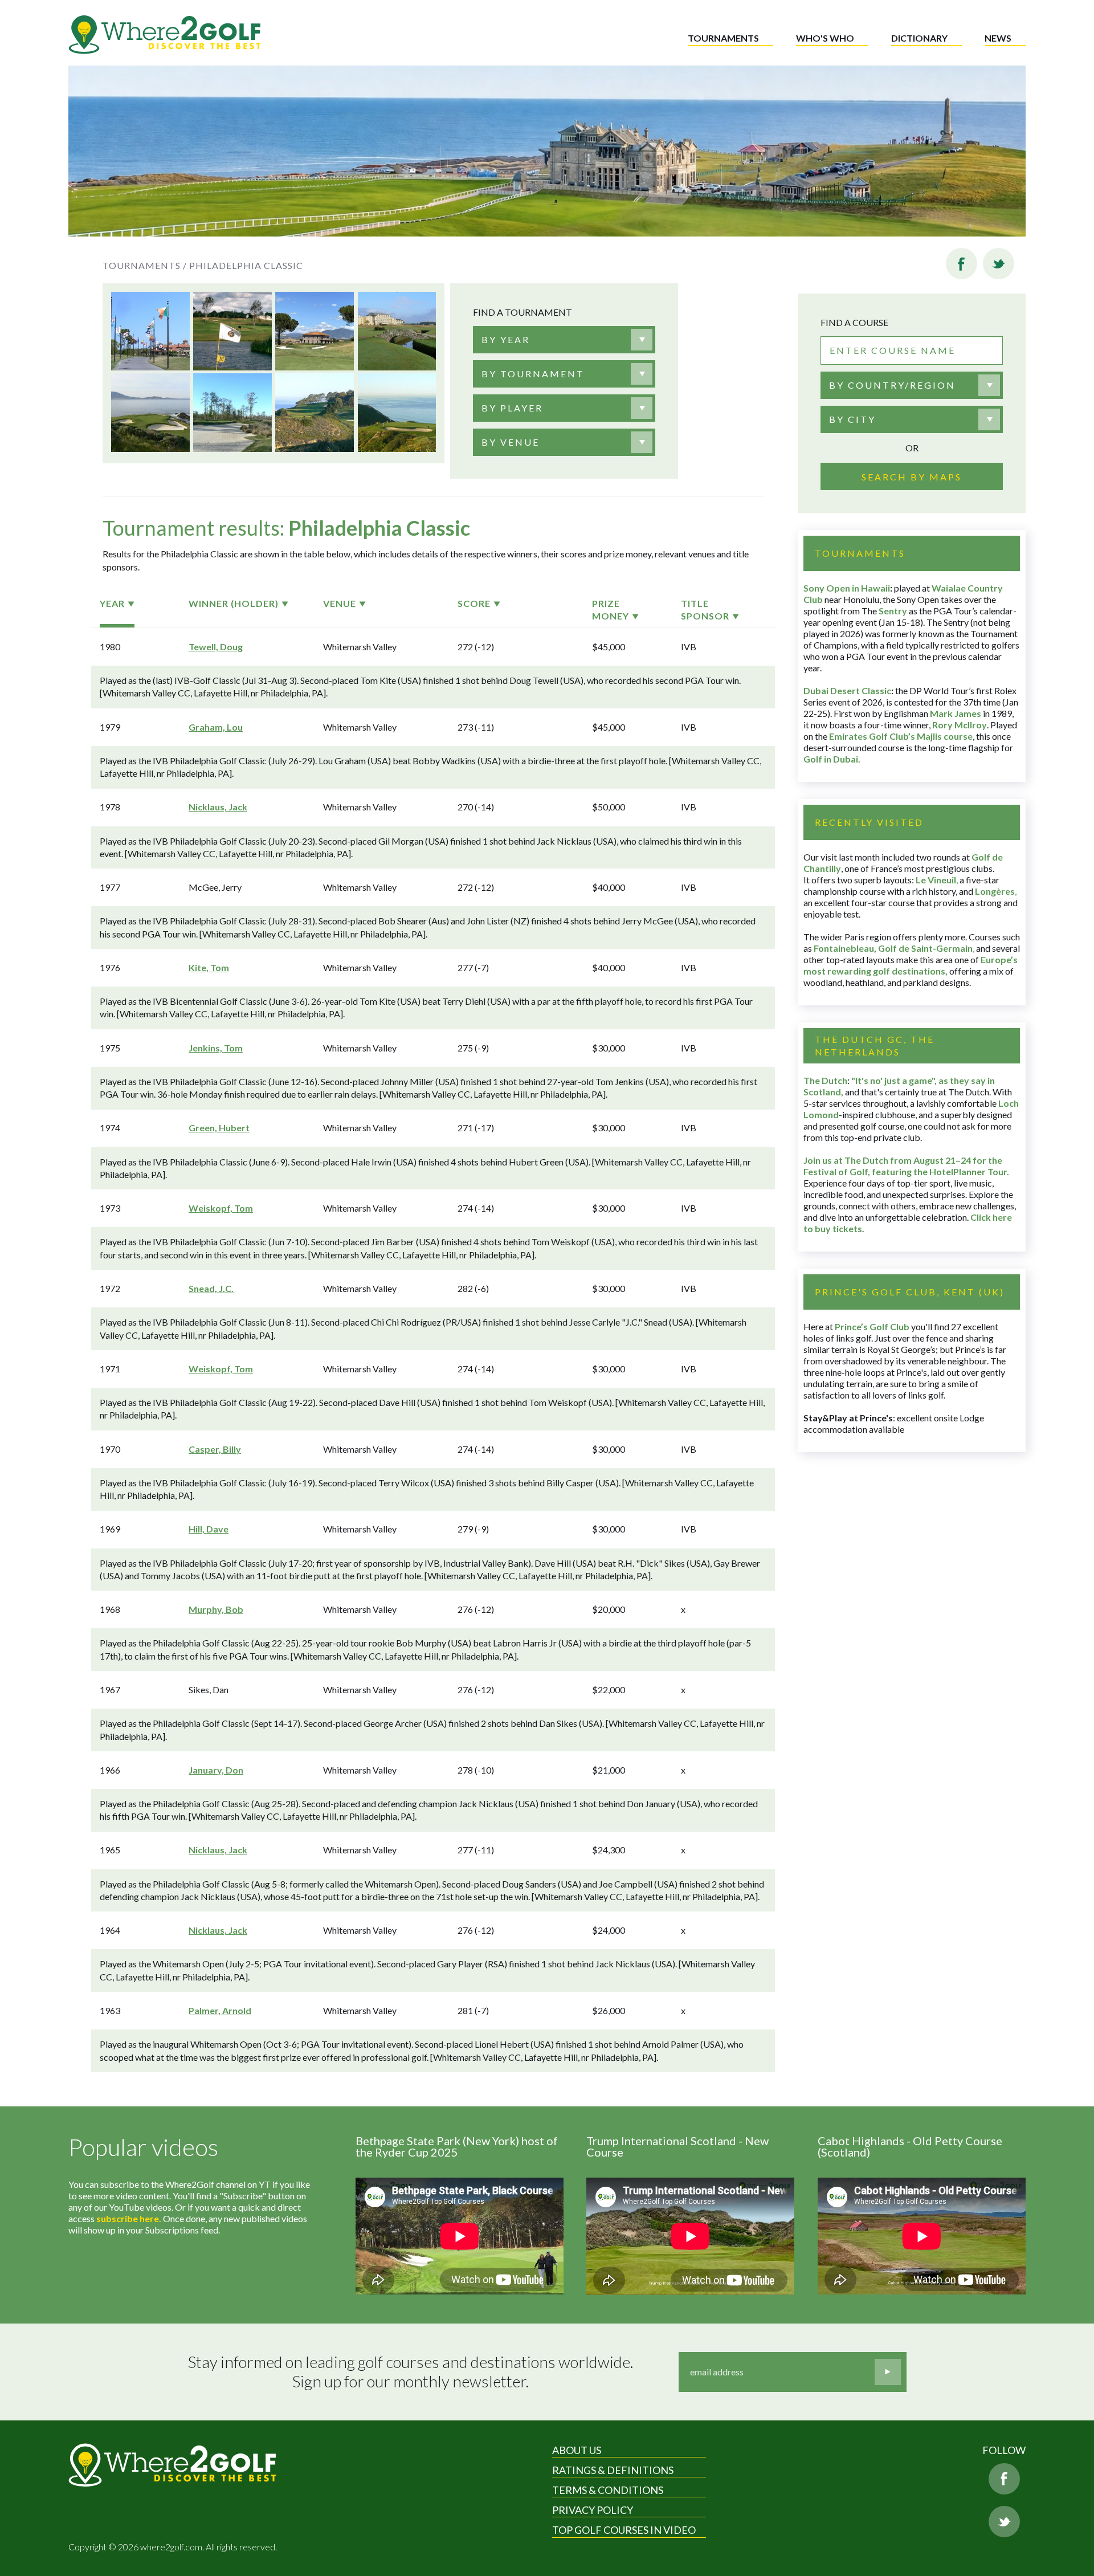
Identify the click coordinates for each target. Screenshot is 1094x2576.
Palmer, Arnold (220, 2010)
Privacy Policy (593, 2510)
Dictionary (919, 38)
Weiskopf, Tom (221, 1208)
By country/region (892, 385)
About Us (577, 2450)
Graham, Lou (216, 727)
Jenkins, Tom (216, 1048)
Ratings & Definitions (613, 2470)
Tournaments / (145, 265)
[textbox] (506, 340)
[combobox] (564, 340)
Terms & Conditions (608, 2490)
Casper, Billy (215, 1449)
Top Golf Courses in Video (624, 2530)
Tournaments (723, 38)
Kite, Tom (209, 967)
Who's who (825, 38)
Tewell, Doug (216, 647)
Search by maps (912, 477)
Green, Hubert (219, 1128)
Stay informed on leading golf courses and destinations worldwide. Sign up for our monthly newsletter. (411, 2372)
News (998, 38)
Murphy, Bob (216, 1609)
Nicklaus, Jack (218, 807)
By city (852, 419)
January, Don (216, 1770)
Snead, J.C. (211, 1288)
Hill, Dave (209, 1529)
